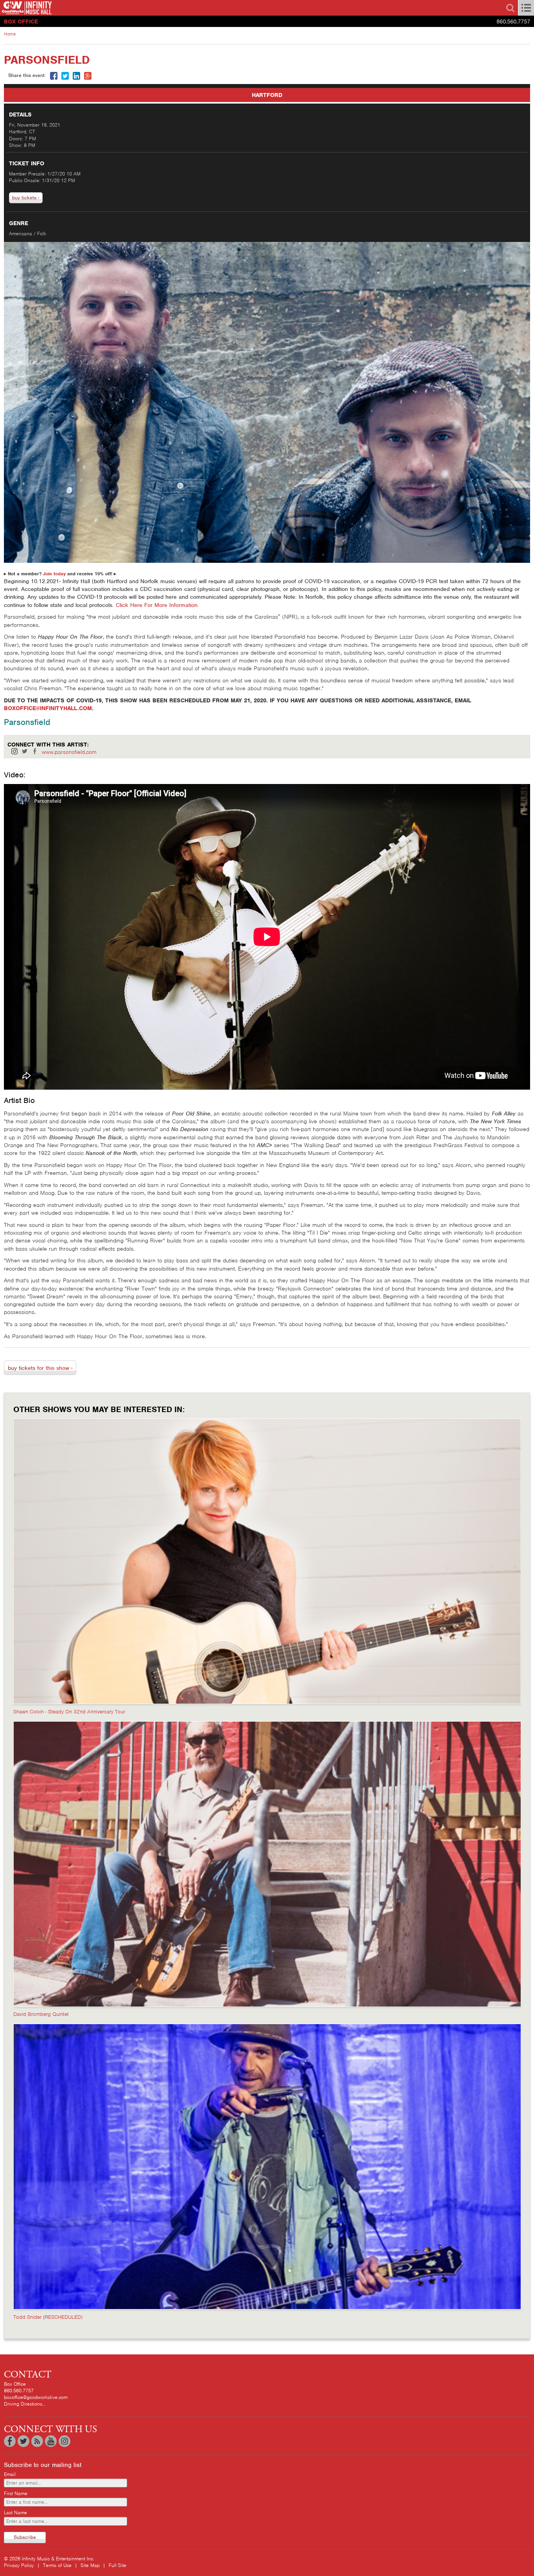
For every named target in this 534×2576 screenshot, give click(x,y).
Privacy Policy (19, 2565)
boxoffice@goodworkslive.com (36, 2397)
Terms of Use (57, 2565)
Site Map (90, 2565)
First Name (16, 2493)
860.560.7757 (513, 21)
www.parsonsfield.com (69, 752)
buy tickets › (26, 198)
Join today (54, 574)
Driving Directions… (25, 2404)
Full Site (117, 2565)
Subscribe (25, 2537)
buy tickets (40, 1368)
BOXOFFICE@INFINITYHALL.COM (48, 708)
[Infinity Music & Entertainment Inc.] (133, 8)
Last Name (15, 2512)
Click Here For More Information (157, 605)
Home (10, 34)
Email (10, 2474)
